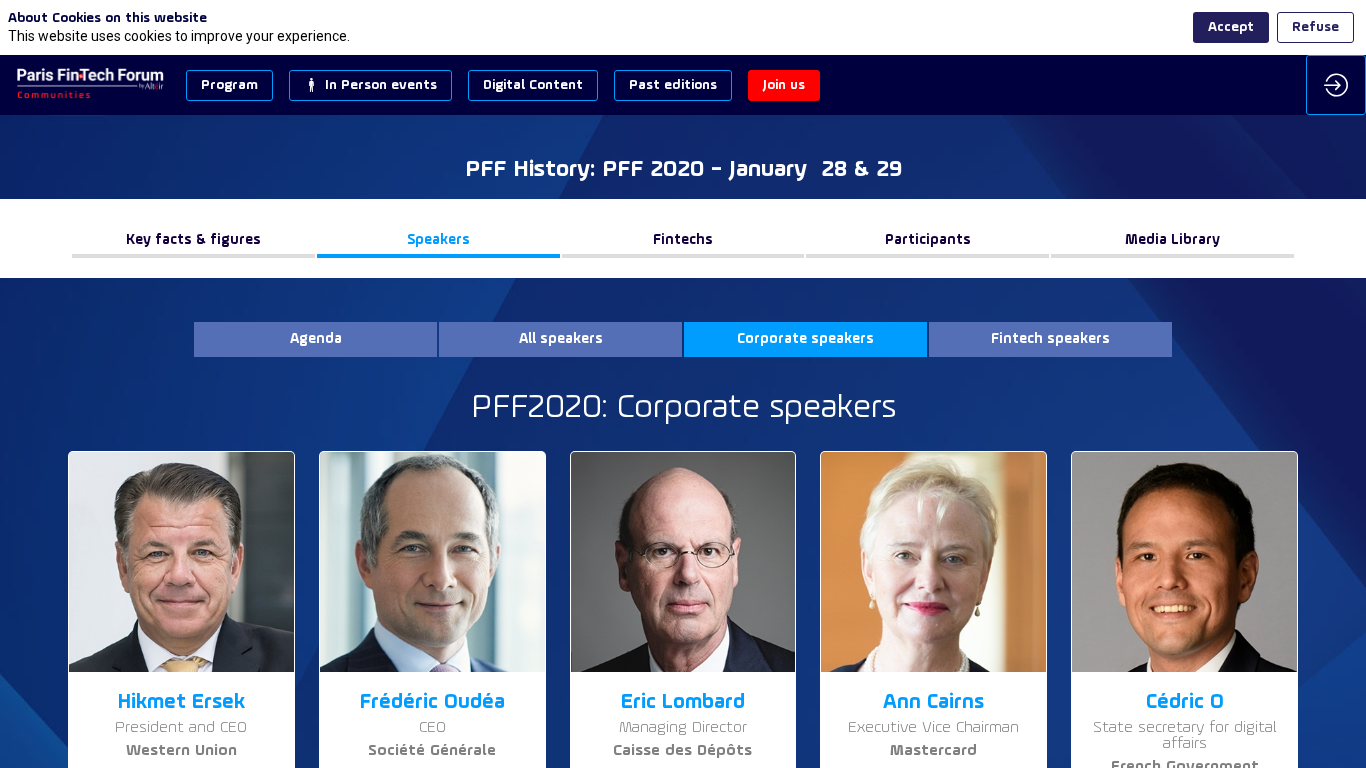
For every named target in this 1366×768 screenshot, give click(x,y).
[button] (229, 85)
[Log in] (1336, 85)
